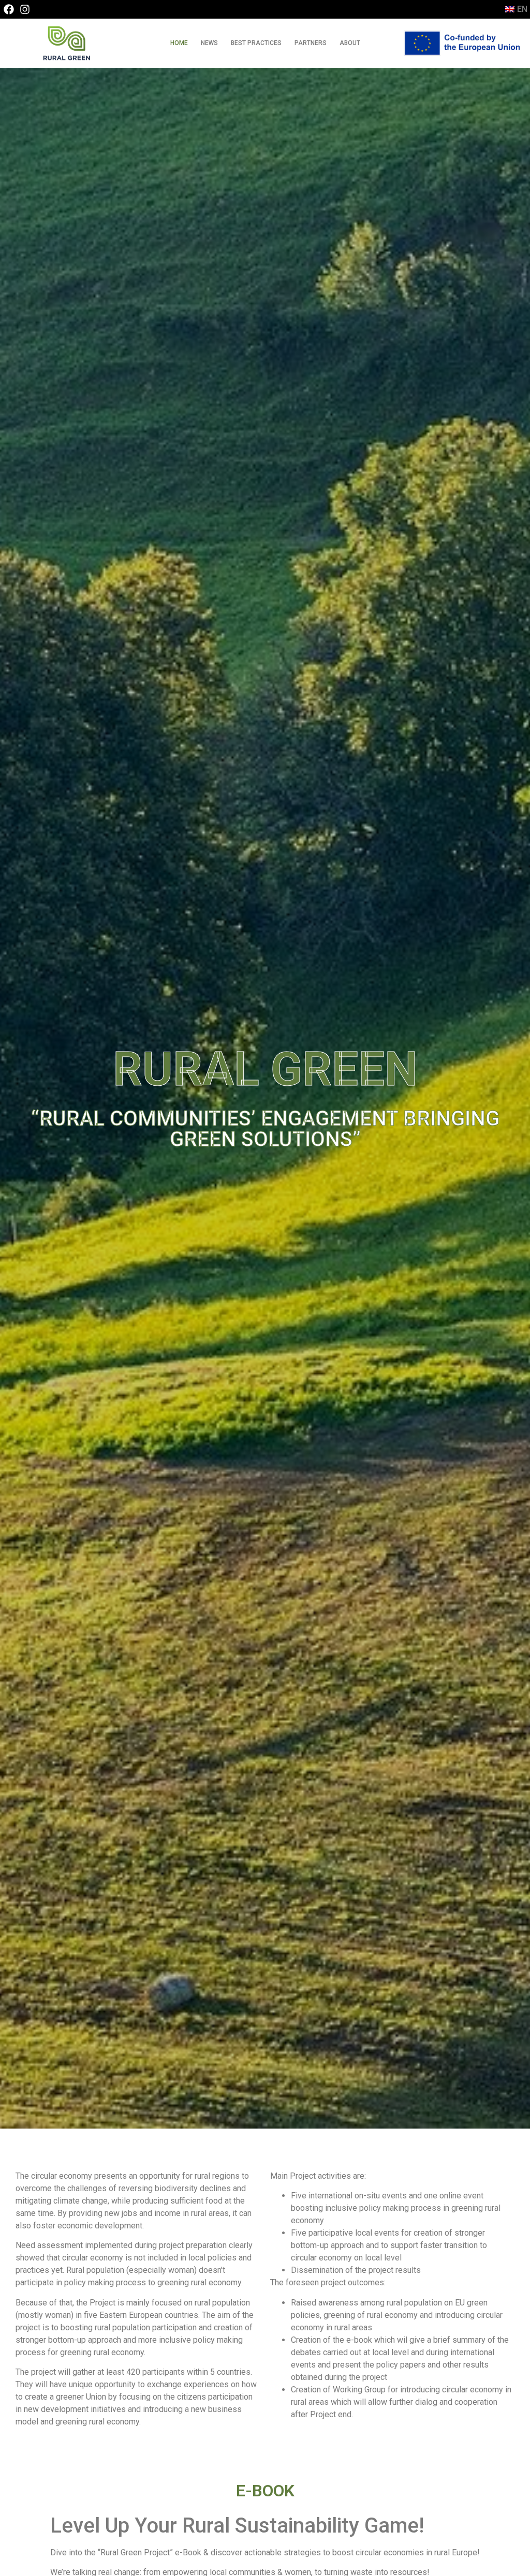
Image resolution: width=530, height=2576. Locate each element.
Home (179, 43)
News (209, 43)
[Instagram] (25, 9)
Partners (311, 43)
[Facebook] (9, 9)
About (350, 43)
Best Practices (256, 43)
